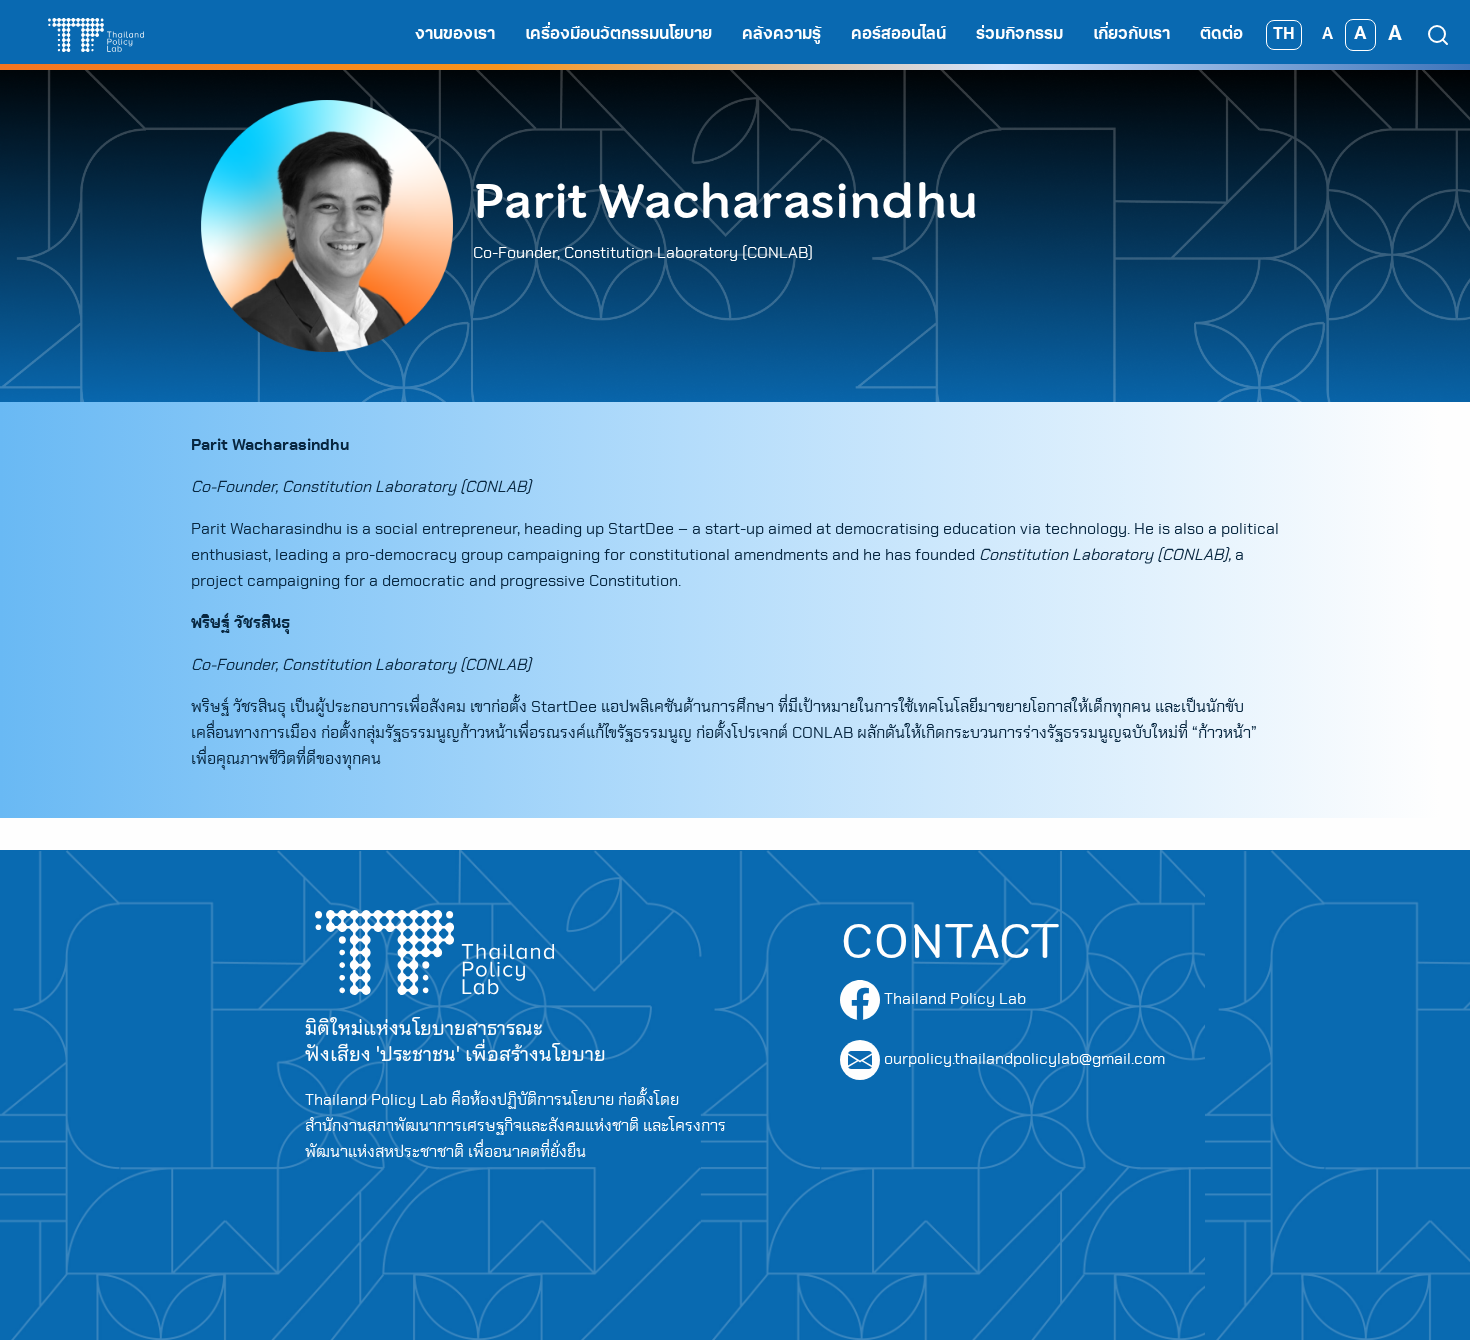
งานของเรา (455, 35)
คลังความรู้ (781, 35)
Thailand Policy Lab (953, 999)
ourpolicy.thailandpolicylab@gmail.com (1024, 1059)
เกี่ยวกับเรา (1131, 35)
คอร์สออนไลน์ (898, 35)
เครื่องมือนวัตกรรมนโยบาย (618, 35)
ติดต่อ (1221, 35)
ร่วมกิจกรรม (1019, 35)
